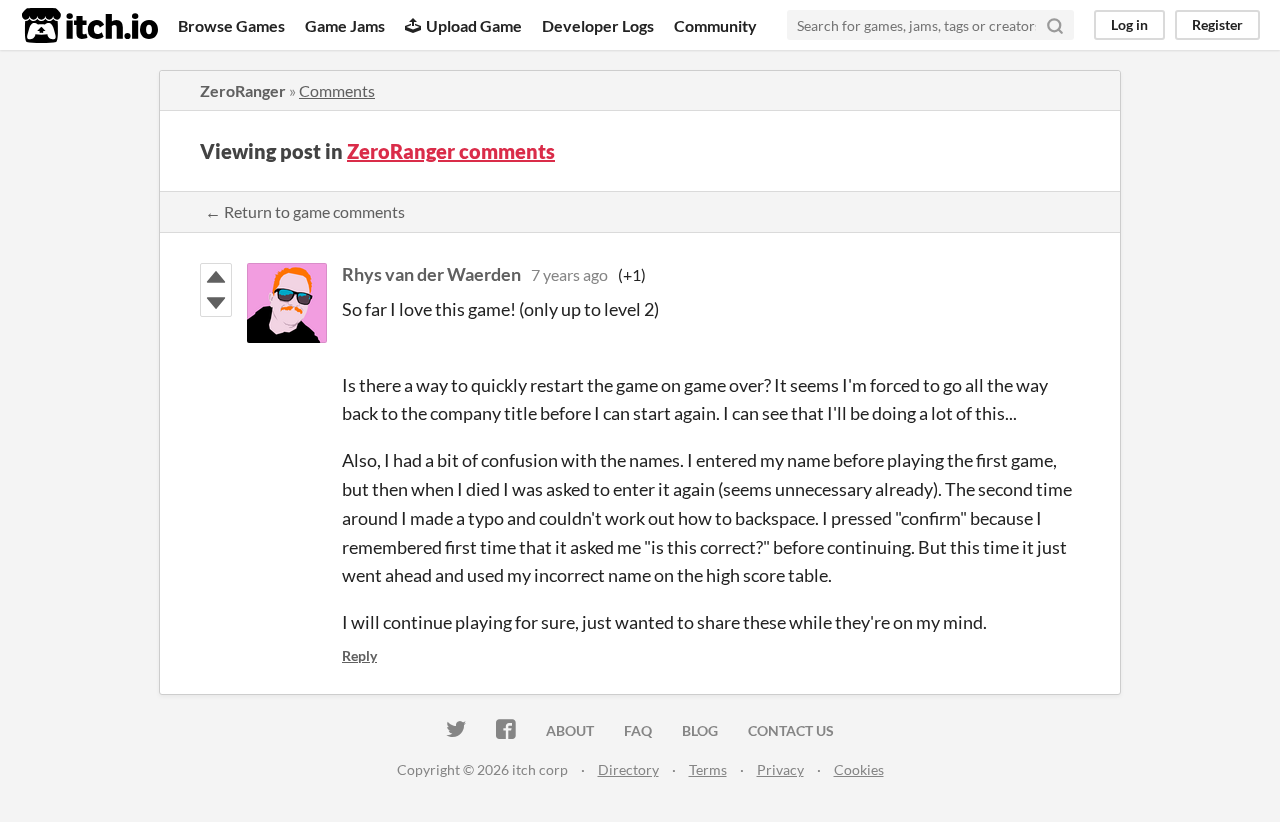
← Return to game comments (305, 211)
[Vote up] (216, 277)
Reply (359, 655)
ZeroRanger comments (451, 151)
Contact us (791, 730)
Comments (337, 90)
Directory (628, 769)
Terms (708, 769)
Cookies (859, 769)
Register (1217, 24)
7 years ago (569, 274)
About (570, 730)
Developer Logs (598, 25)
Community (715, 25)
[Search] (1055, 25)
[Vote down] (216, 303)
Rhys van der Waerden (431, 274)
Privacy (780, 769)
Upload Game (474, 25)
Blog (700, 730)
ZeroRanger (243, 90)
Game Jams (345, 25)
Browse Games (231, 25)
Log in (1129, 24)
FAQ (638, 730)
